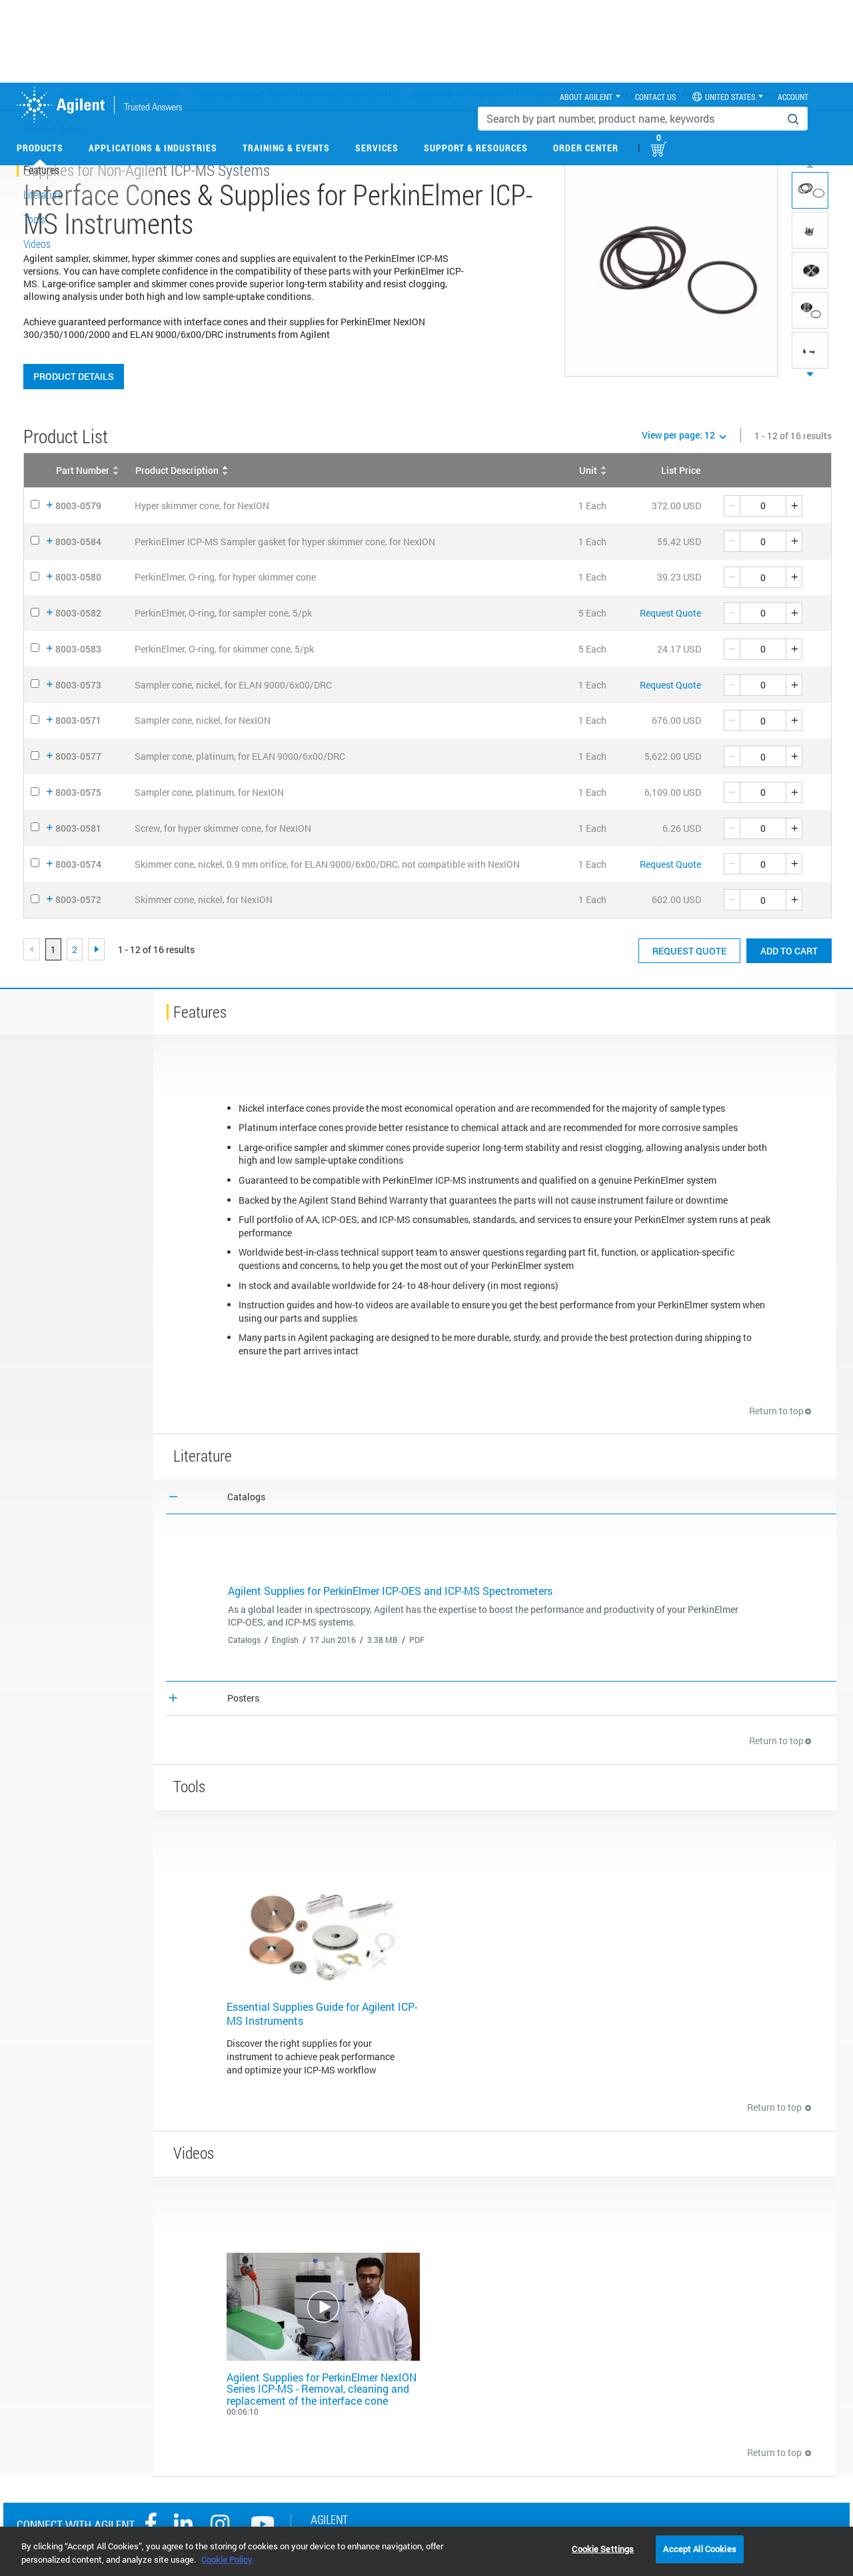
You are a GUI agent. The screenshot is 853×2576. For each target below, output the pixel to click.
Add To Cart (789, 951)
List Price (681, 470)
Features (41, 170)
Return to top (776, 1411)
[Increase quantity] (794, 506)
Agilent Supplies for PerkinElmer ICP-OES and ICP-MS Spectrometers (390, 1591)
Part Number (83, 470)
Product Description (177, 470)
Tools (34, 219)
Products (40, 148)
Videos (37, 244)
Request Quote (670, 613)
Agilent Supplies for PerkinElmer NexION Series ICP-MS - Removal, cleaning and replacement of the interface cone (322, 2389)
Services (377, 148)
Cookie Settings (603, 2549)
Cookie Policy (227, 2559)
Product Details (74, 376)
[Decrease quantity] (732, 506)
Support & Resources (476, 148)
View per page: (678, 435)
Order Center (586, 148)
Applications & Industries (153, 148)
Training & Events (286, 148)
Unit (588, 470)
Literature (43, 194)
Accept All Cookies (699, 2549)
